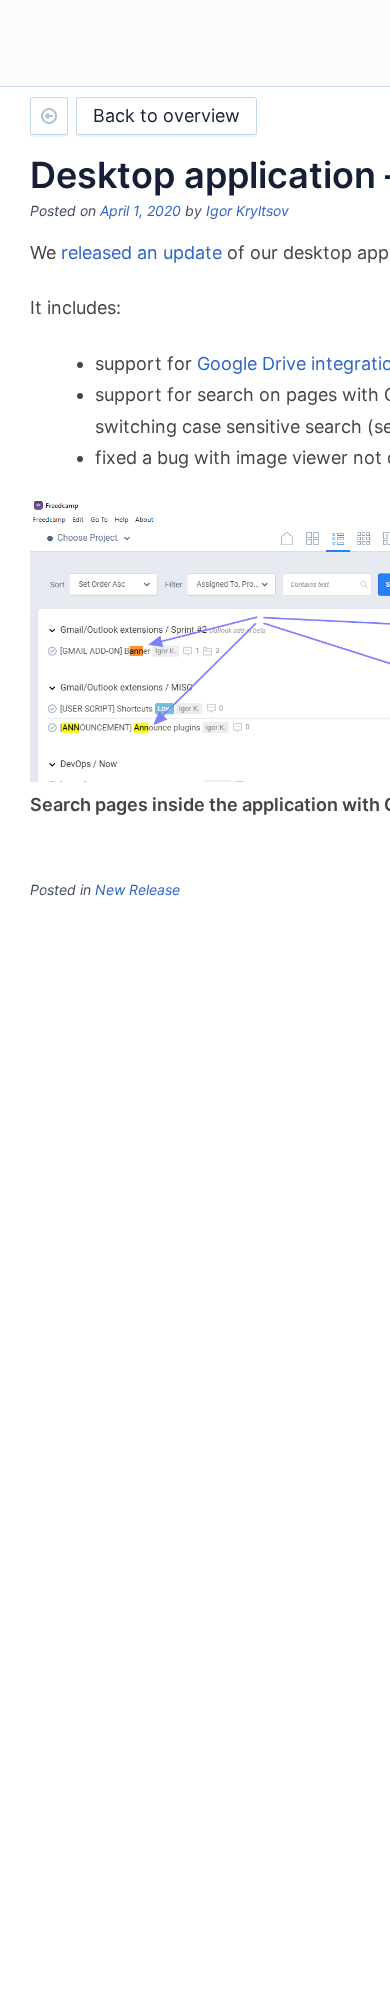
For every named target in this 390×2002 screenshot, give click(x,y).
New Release (137, 889)
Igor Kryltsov (247, 210)
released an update (141, 252)
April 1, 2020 (140, 210)
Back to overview (166, 115)
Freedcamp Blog (112, 45)
